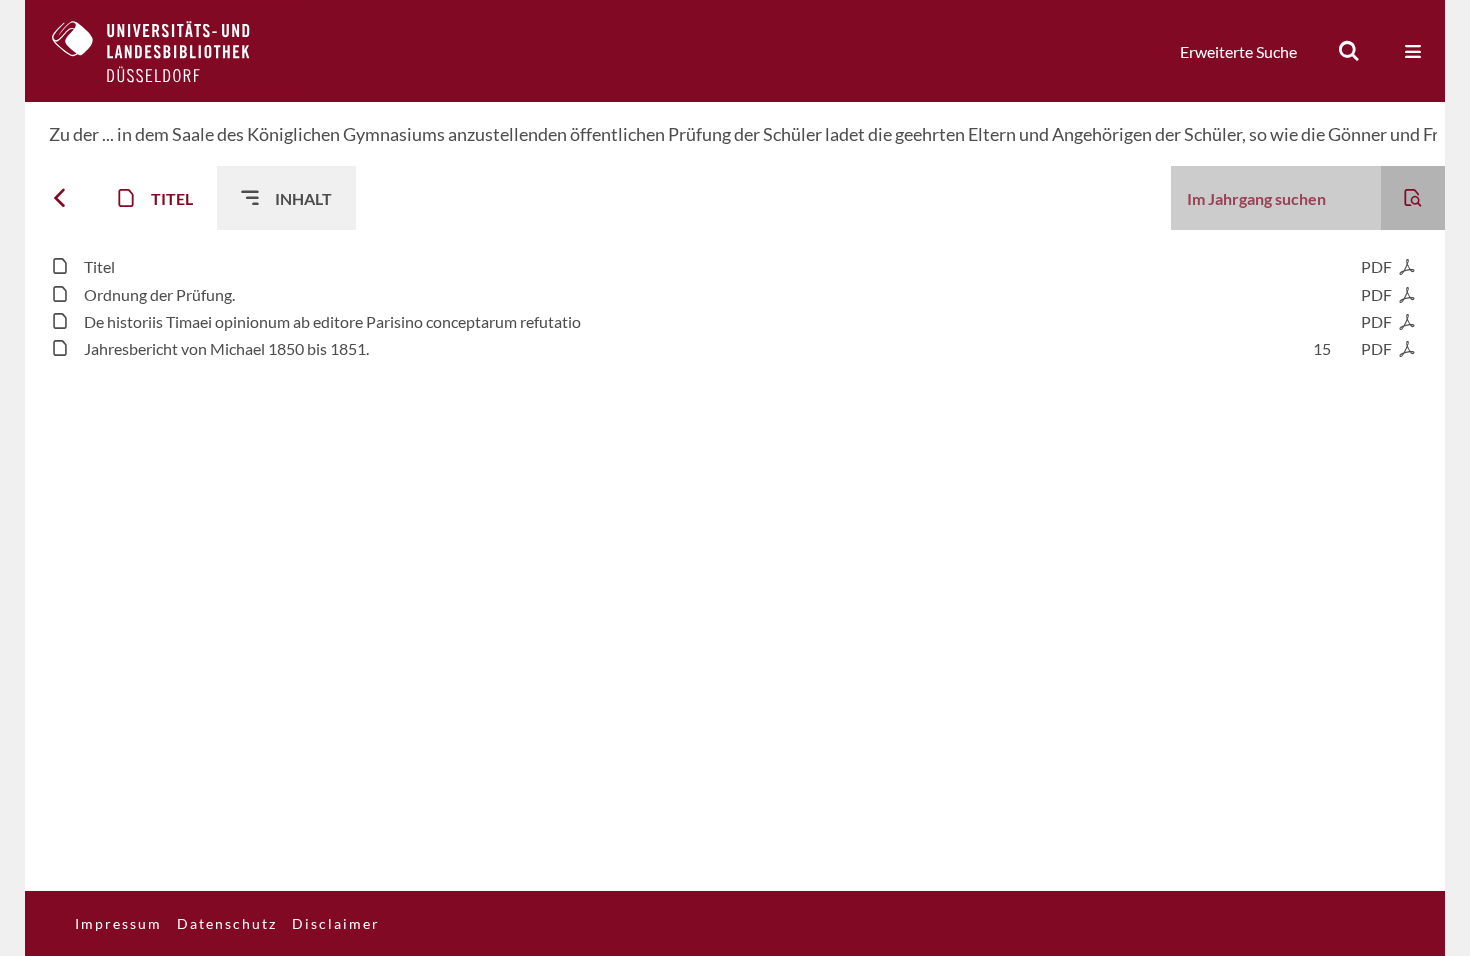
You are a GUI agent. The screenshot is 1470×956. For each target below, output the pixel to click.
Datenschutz (227, 923)
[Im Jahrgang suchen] (1413, 198)
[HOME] (166, 51)
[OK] (1349, 51)
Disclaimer (336, 923)
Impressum (118, 923)
